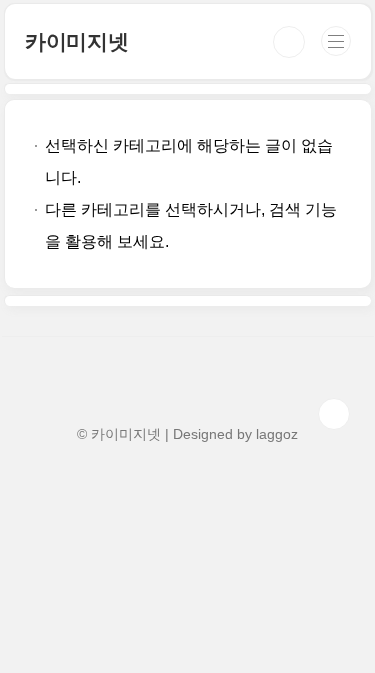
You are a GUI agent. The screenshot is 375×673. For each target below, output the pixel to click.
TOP (334, 414)
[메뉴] (336, 41)
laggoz (277, 434)
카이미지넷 (77, 41)
